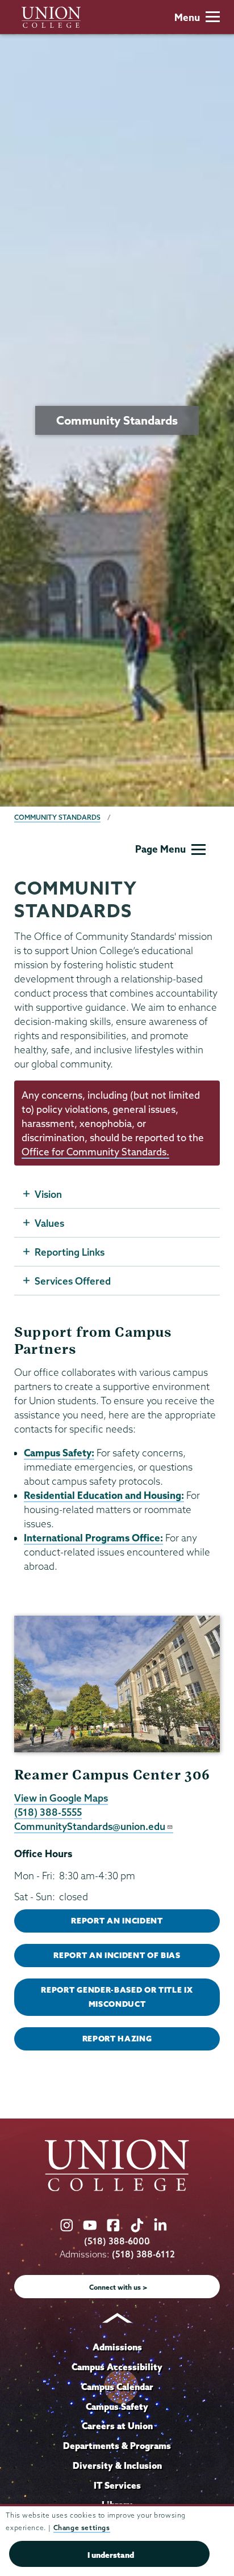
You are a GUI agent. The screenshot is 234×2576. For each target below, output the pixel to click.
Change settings (82, 2528)
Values (49, 1223)
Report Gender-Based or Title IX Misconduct (117, 1997)
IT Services (117, 2485)
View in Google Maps (61, 1798)
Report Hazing (117, 2039)
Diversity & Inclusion (117, 2465)
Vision (48, 1194)
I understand (111, 2555)
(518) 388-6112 (143, 2254)
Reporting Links (70, 1252)
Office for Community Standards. (95, 1152)
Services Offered (73, 1281)
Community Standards (57, 817)
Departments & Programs (117, 2446)
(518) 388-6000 (117, 2241)
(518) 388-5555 (48, 1812)
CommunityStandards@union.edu (90, 1826)
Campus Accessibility (117, 2367)
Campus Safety (117, 2406)
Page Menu (160, 849)
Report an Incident (117, 1921)
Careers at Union (117, 2426)
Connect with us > (118, 2287)
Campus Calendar (117, 2387)
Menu (187, 17)
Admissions (117, 2347)
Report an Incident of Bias (117, 1955)
